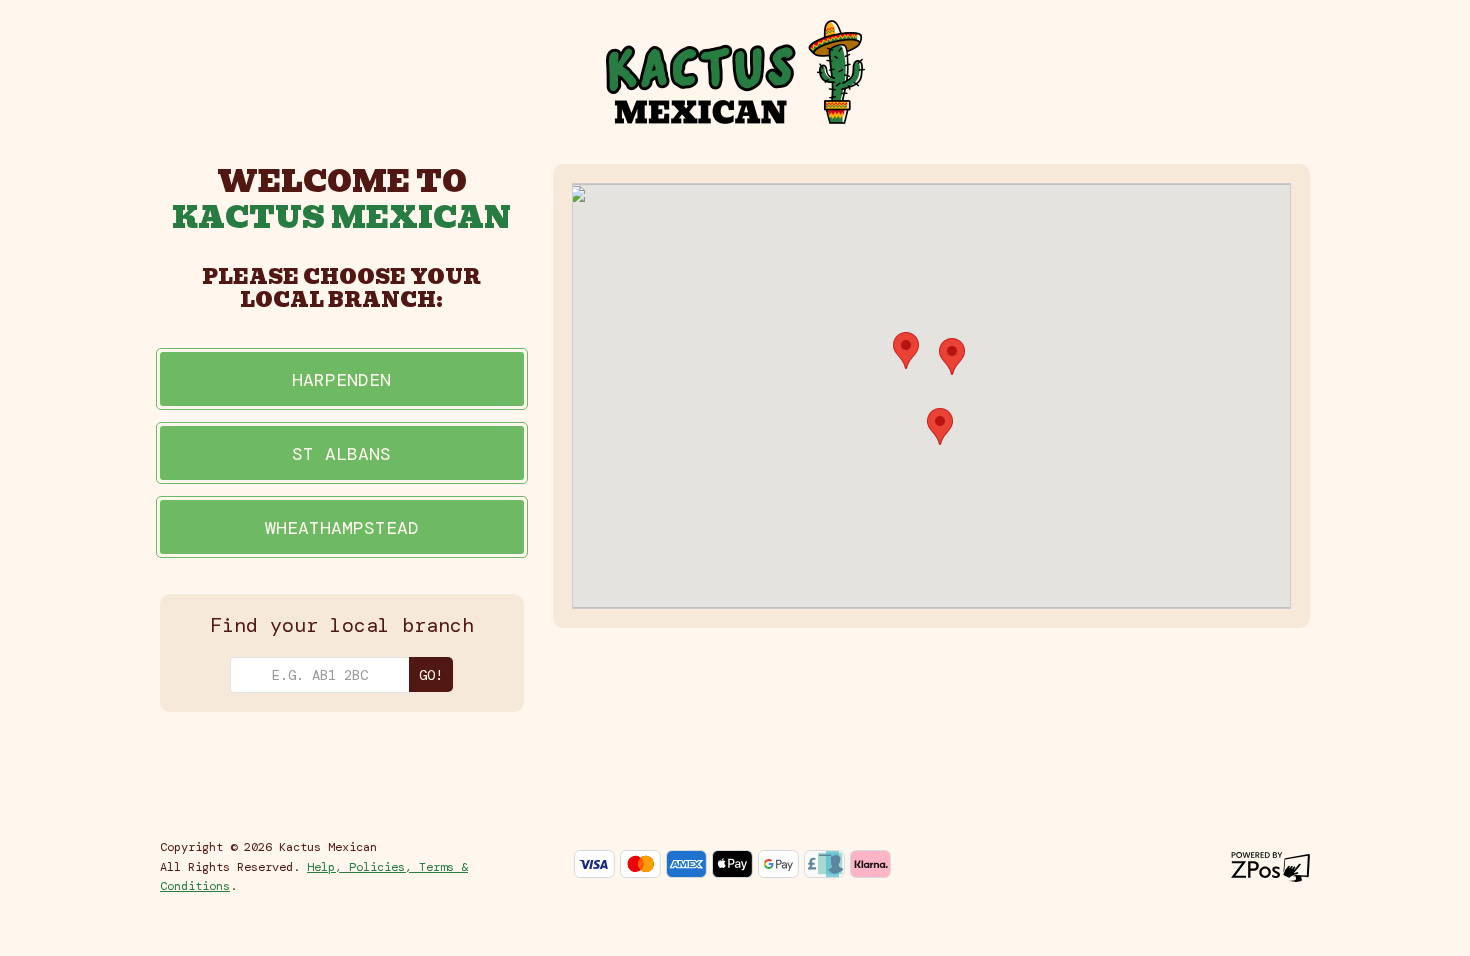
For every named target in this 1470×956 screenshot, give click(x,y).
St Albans (341, 454)
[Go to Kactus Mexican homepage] (735, 70)
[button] (906, 350)
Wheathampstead (342, 528)
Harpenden (341, 380)
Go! (431, 675)
